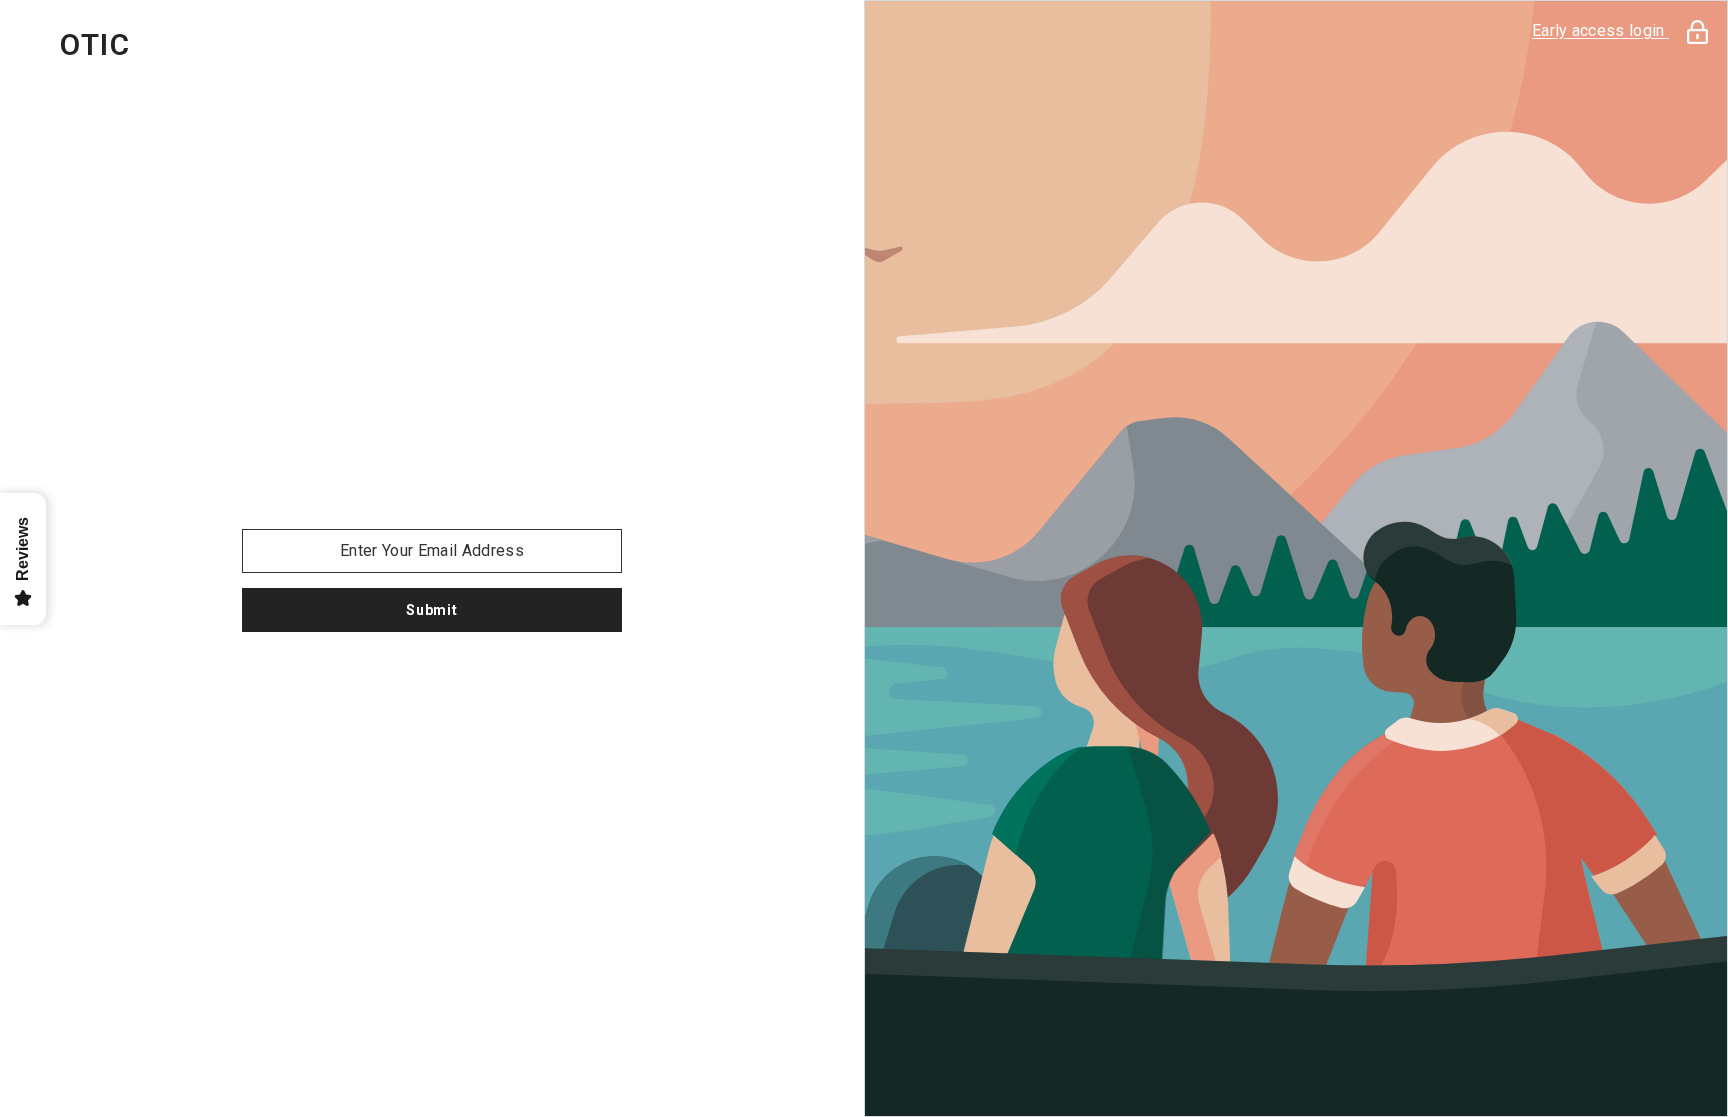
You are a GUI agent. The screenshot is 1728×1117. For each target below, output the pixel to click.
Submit (431, 610)
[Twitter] (488, 684)
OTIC (95, 45)
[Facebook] (376, 684)
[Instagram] (432, 684)
